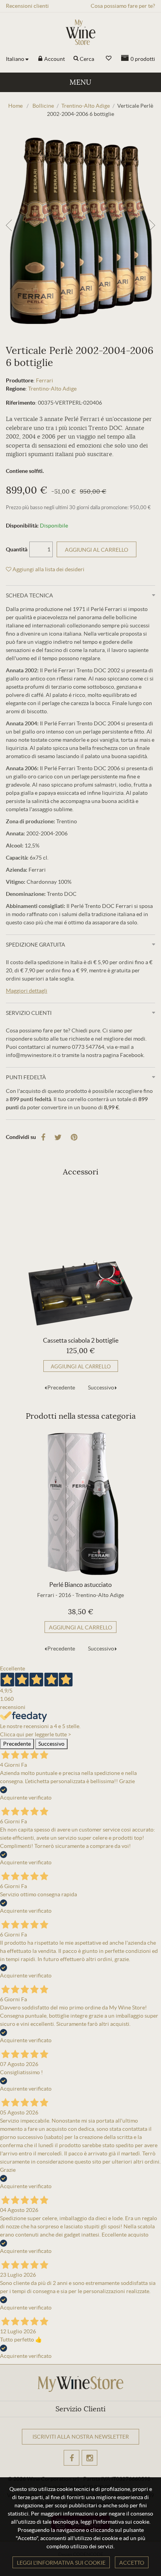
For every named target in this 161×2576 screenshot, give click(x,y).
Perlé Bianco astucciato (80, 1585)
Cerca (87, 59)
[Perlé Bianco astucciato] (80, 1503)
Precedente (61, 1387)
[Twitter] (58, 1137)
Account (54, 59)
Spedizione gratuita (36, 945)
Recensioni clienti (27, 6)
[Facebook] (43, 1137)
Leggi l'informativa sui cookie (61, 2563)
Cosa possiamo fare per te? (123, 6)
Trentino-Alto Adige (52, 389)
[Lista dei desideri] (109, 58)
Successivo (101, 1387)
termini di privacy (74, 2467)
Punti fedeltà (26, 1077)
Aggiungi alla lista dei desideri (48, 569)
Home (15, 106)
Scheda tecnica (30, 595)
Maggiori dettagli (27, 991)
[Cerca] (76, 59)
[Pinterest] (74, 1137)
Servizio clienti (29, 1013)
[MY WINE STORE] (80, 32)
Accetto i (63, 2467)
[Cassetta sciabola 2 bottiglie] (80, 1259)
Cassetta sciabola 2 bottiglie (81, 1340)
